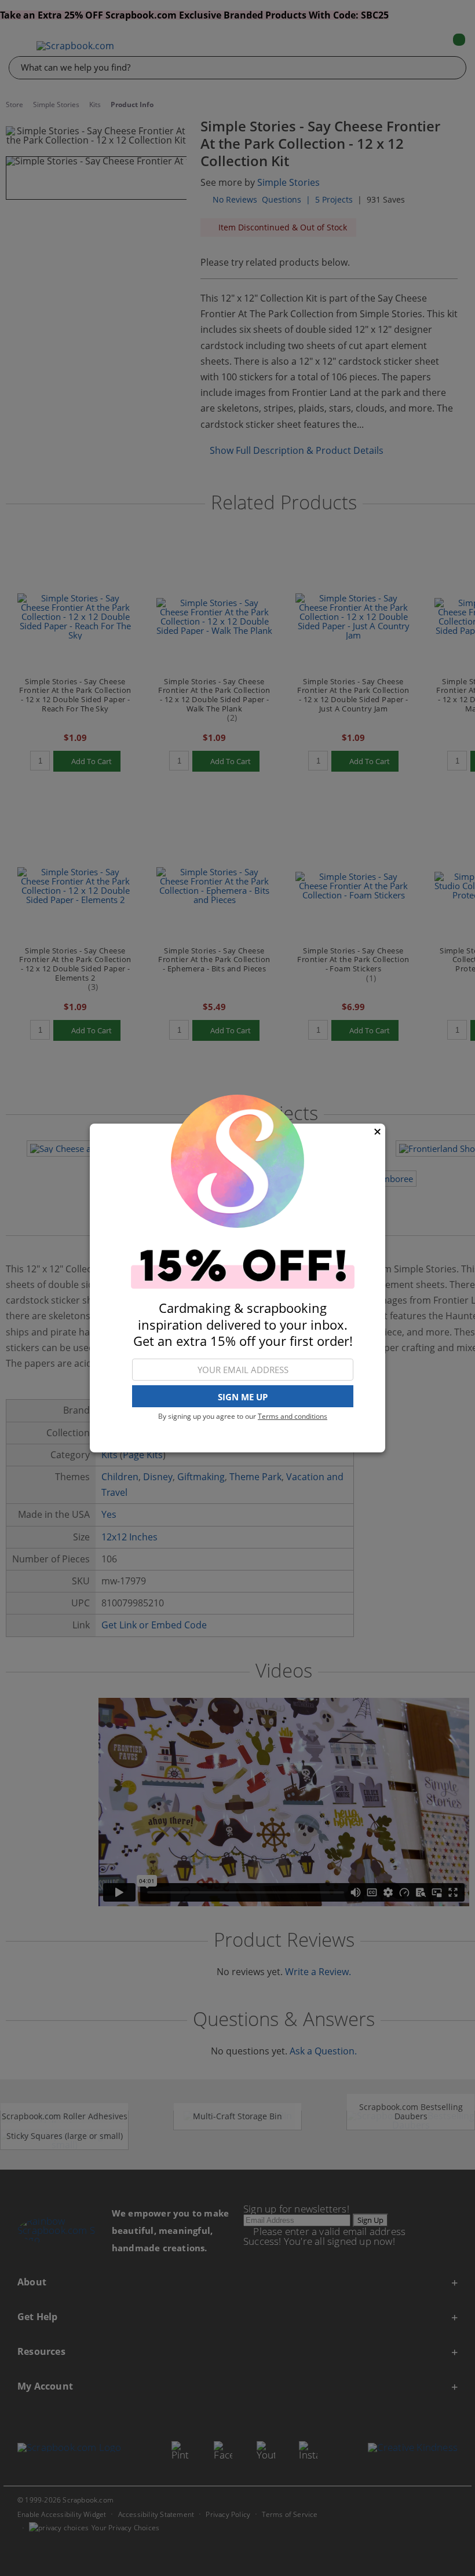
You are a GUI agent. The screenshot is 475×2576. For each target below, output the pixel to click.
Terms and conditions (293, 1416)
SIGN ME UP (243, 1397)
